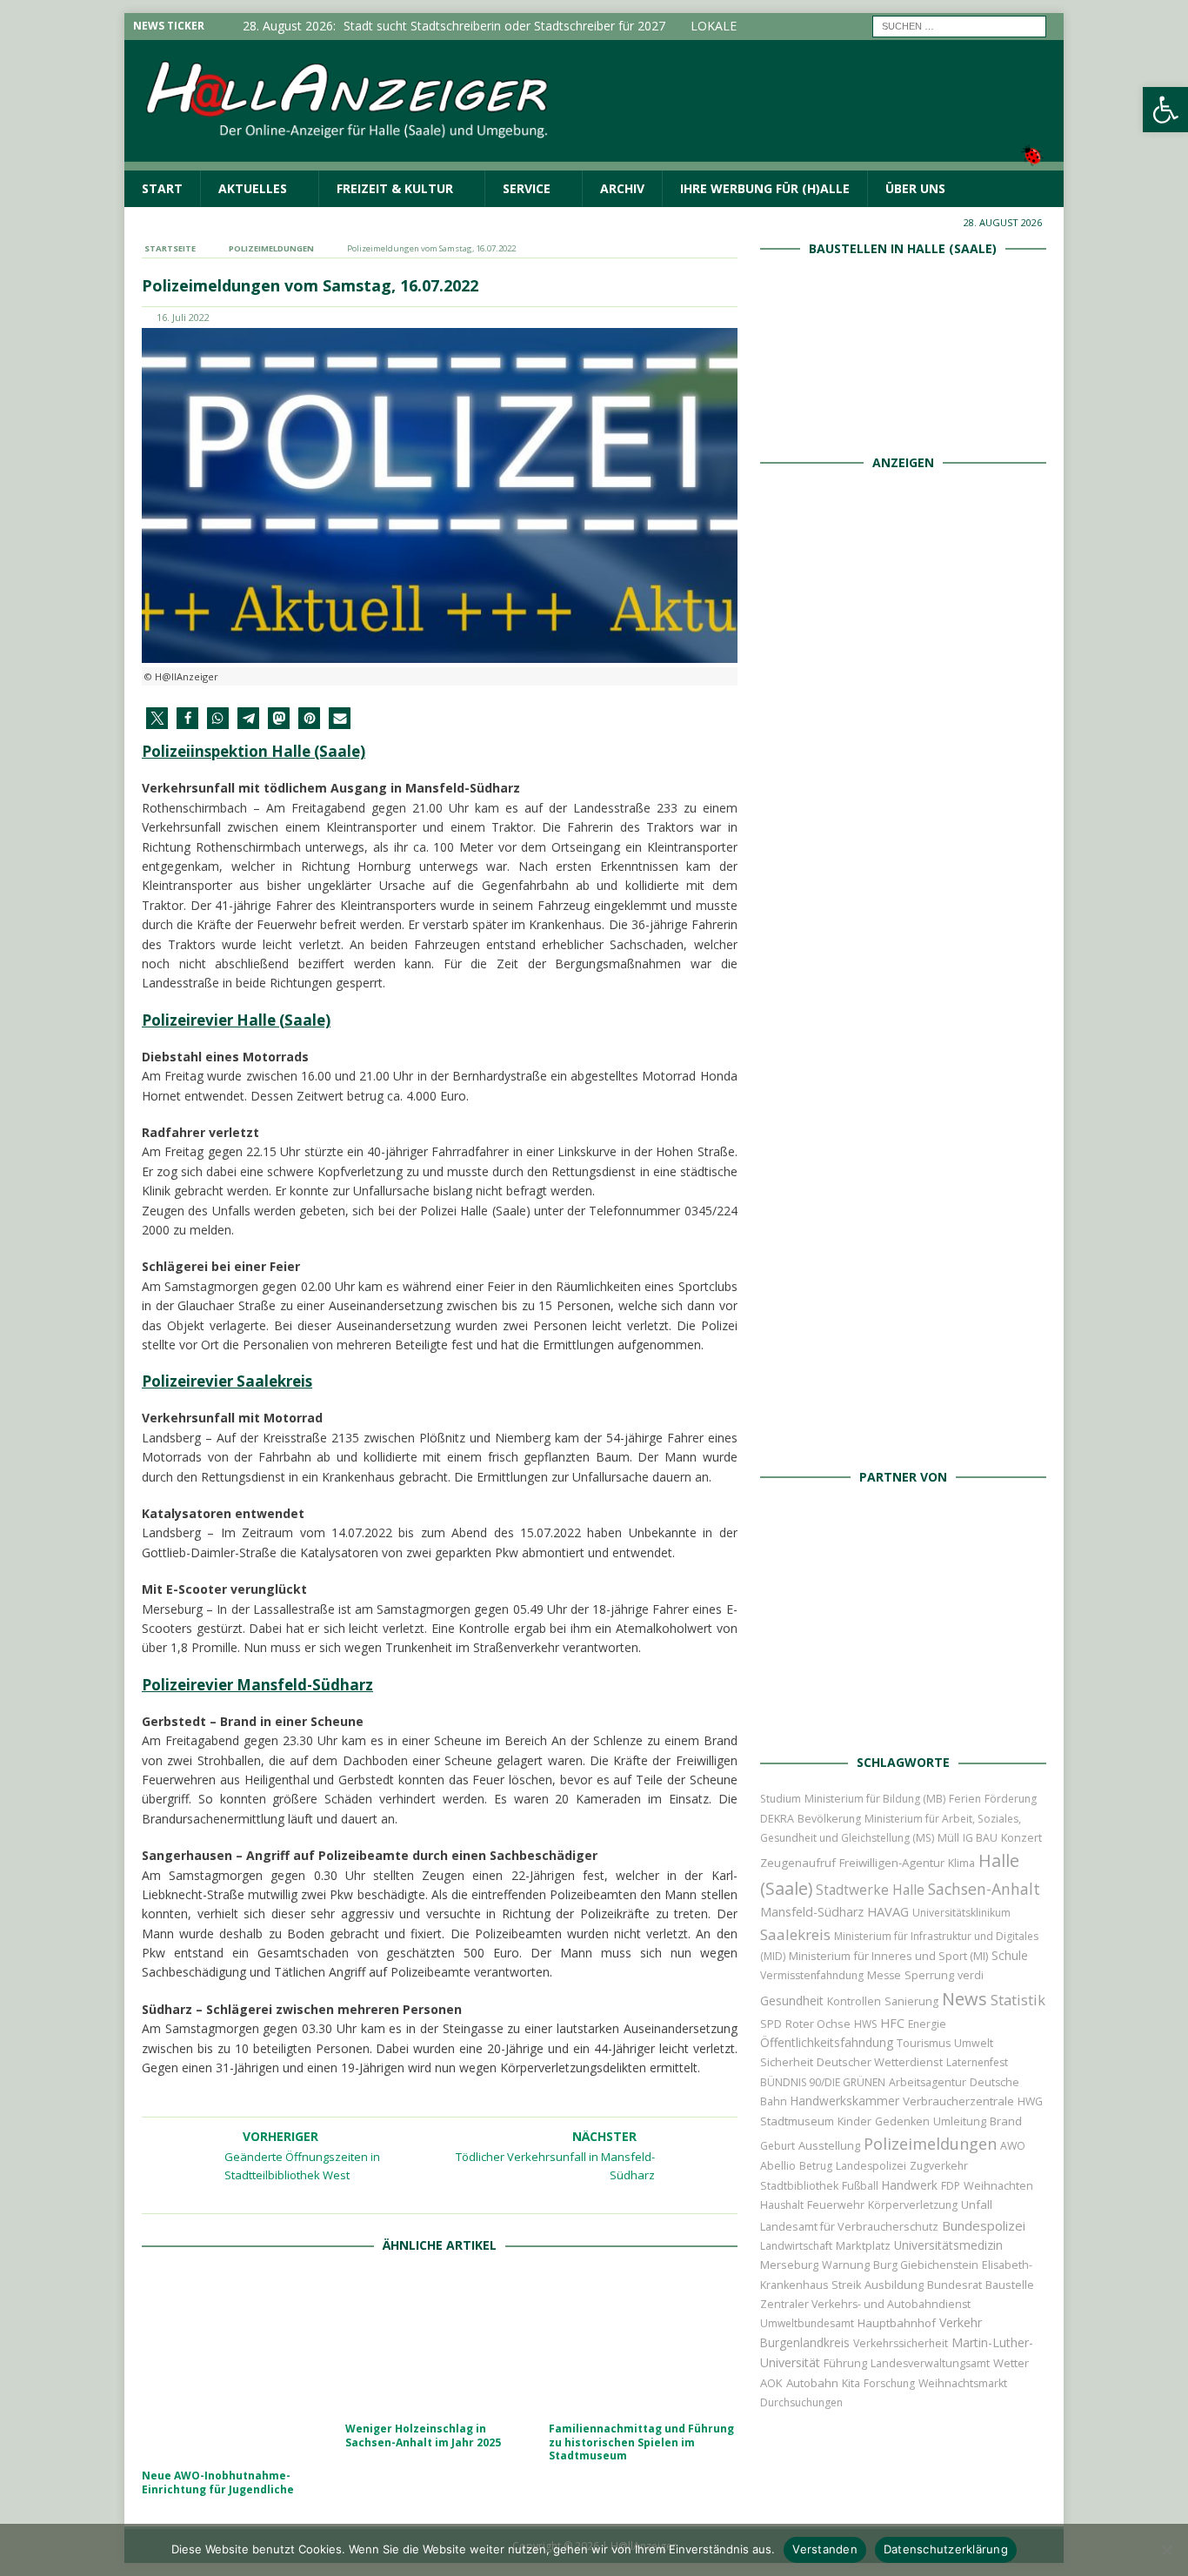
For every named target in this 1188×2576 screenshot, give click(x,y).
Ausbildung (894, 2285)
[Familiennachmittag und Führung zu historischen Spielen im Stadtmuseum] (643, 2342)
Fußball (860, 2186)
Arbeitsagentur (928, 2082)
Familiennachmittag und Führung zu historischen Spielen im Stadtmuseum (641, 2442)
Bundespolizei (984, 2225)
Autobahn (812, 2383)
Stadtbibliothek (799, 2186)
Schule (1010, 1955)
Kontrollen (854, 2001)
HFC (892, 2023)
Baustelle (1010, 2285)
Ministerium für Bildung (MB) (875, 1799)
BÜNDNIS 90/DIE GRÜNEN (823, 2082)
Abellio (778, 2165)
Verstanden (825, 2549)
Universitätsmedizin (948, 2245)
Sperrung (929, 1975)
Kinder (854, 2121)
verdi (971, 1975)
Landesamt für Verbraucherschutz (849, 2227)
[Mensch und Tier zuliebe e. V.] (903, 1435)
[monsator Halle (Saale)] (903, 652)
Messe (884, 1975)
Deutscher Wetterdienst (880, 2062)
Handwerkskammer (845, 2101)
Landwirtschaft (796, 2246)
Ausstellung (829, 2145)
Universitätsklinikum (961, 1913)
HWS (865, 2024)
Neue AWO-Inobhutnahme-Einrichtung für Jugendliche (218, 2482)
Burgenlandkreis (805, 2342)
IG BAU (980, 1838)
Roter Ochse (818, 2024)
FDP (951, 2186)
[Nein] (1166, 2550)
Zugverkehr (939, 2166)
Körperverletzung (913, 2205)
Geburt (778, 2146)
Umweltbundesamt (807, 2323)
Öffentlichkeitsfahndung (827, 2042)
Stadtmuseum (797, 2121)
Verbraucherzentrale (958, 2101)
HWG (1030, 2101)
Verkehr (961, 2322)
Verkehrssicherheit (901, 2343)
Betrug (816, 2166)
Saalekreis (795, 1934)
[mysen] (903, 1239)
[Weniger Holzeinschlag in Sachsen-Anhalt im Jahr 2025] (440, 2342)
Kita (851, 2383)
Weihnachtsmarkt (963, 2383)
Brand (1006, 2121)
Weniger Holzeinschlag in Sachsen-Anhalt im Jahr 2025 (423, 2435)
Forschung (889, 2383)
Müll (948, 1838)
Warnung (846, 2265)
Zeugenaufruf (798, 1863)
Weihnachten (998, 2185)
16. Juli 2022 (183, 317)
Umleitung (960, 2121)
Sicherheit (787, 2062)
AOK (771, 2383)
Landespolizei (871, 2166)
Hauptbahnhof (897, 2323)
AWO (1013, 2146)
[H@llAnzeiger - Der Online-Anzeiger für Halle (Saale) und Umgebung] (594, 160)
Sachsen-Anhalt (984, 1889)
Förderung (1011, 1799)
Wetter (1011, 2363)
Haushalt (782, 2205)
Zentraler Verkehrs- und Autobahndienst (865, 2304)
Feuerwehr (836, 2205)
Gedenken (902, 2121)
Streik (846, 2285)
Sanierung (911, 2001)
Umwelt (974, 2043)
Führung (845, 2363)
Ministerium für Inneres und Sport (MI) (888, 1956)
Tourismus (924, 2043)
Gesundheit (792, 2001)
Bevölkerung (829, 1819)
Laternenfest (977, 2062)
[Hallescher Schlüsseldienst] (903, 848)
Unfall (977, 2205)
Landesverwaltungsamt (930, 2363)
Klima (961, 1863)
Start (162, 188)
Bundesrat (954, 2285)
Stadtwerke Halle (870, 1890)
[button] (1165, 110)
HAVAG (888, 1911)
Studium (781, 1799)
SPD (771, 2024)
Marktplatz (863, 2245)
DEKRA (777, 1819)
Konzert (1021, 1838)
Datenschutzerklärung (946, 2549)
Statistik (1018, 2000)
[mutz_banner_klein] (903, 1721)
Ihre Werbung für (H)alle (765, 188)
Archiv (622, 188)
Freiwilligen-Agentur (892, 1863)
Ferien (965, 1799)
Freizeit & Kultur (395, 188)
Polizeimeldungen (930, 2143)
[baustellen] (903, 421)
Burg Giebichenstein (926, 2265)
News (964, 1999)
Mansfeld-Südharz (812, 1912)
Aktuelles (253, 188)
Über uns (915, 188)
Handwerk (910, 2185)
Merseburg (789, 2265)
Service (527, 188)
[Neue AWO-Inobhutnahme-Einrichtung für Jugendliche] (236, 2366)
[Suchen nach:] (959, 25)
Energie (927, 2024)
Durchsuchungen (801, 2402)
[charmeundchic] (903, 1044)
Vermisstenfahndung (812, 1975)
